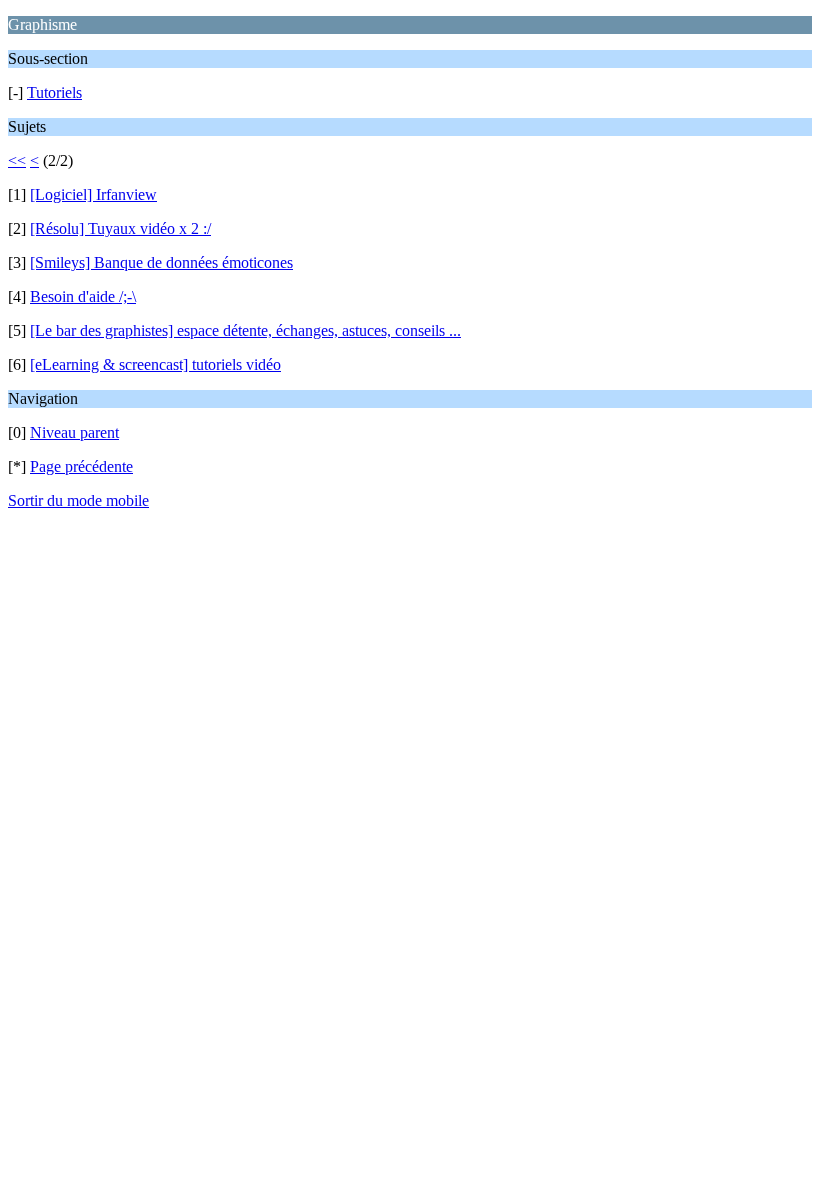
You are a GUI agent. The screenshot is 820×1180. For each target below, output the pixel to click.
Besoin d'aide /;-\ (83, 296)
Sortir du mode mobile (78, 500)
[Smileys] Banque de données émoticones (161, 262)
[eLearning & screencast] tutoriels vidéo (155, 364)
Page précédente (81, 466)
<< (17, 160)
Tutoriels (54, 92)
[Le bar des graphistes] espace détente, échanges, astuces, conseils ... (245, 330)
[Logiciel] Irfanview (93, 194)
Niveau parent (74, 432)
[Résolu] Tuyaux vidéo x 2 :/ (120, 228)
